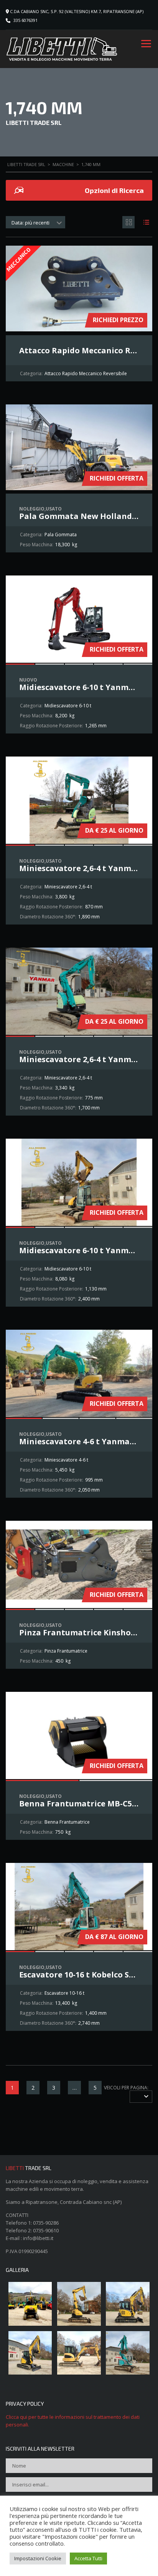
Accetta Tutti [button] (88, 2558)
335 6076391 (26, 20)
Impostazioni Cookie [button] (38, 2558)
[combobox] (35, 222)
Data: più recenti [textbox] (30, 223)
